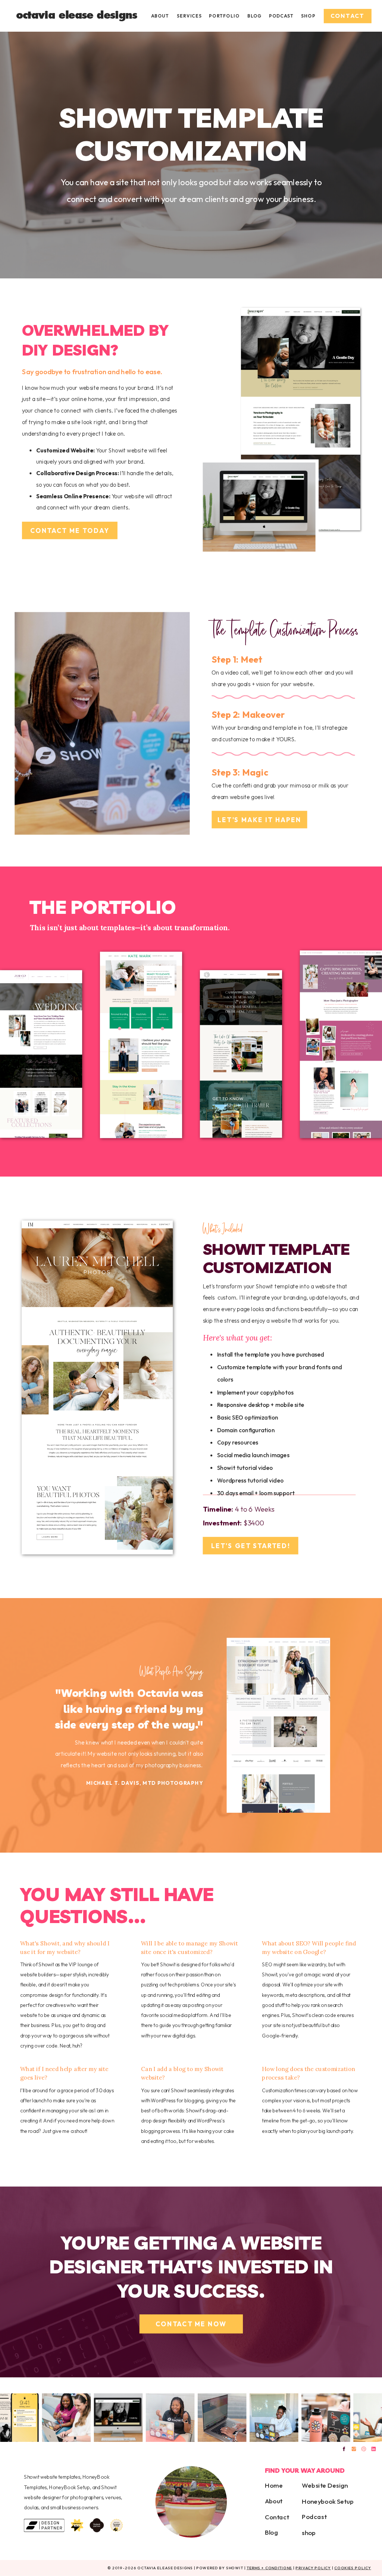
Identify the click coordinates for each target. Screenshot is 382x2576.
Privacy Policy (313, 2568)
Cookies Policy (353, 2568)
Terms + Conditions (270, 2568)
